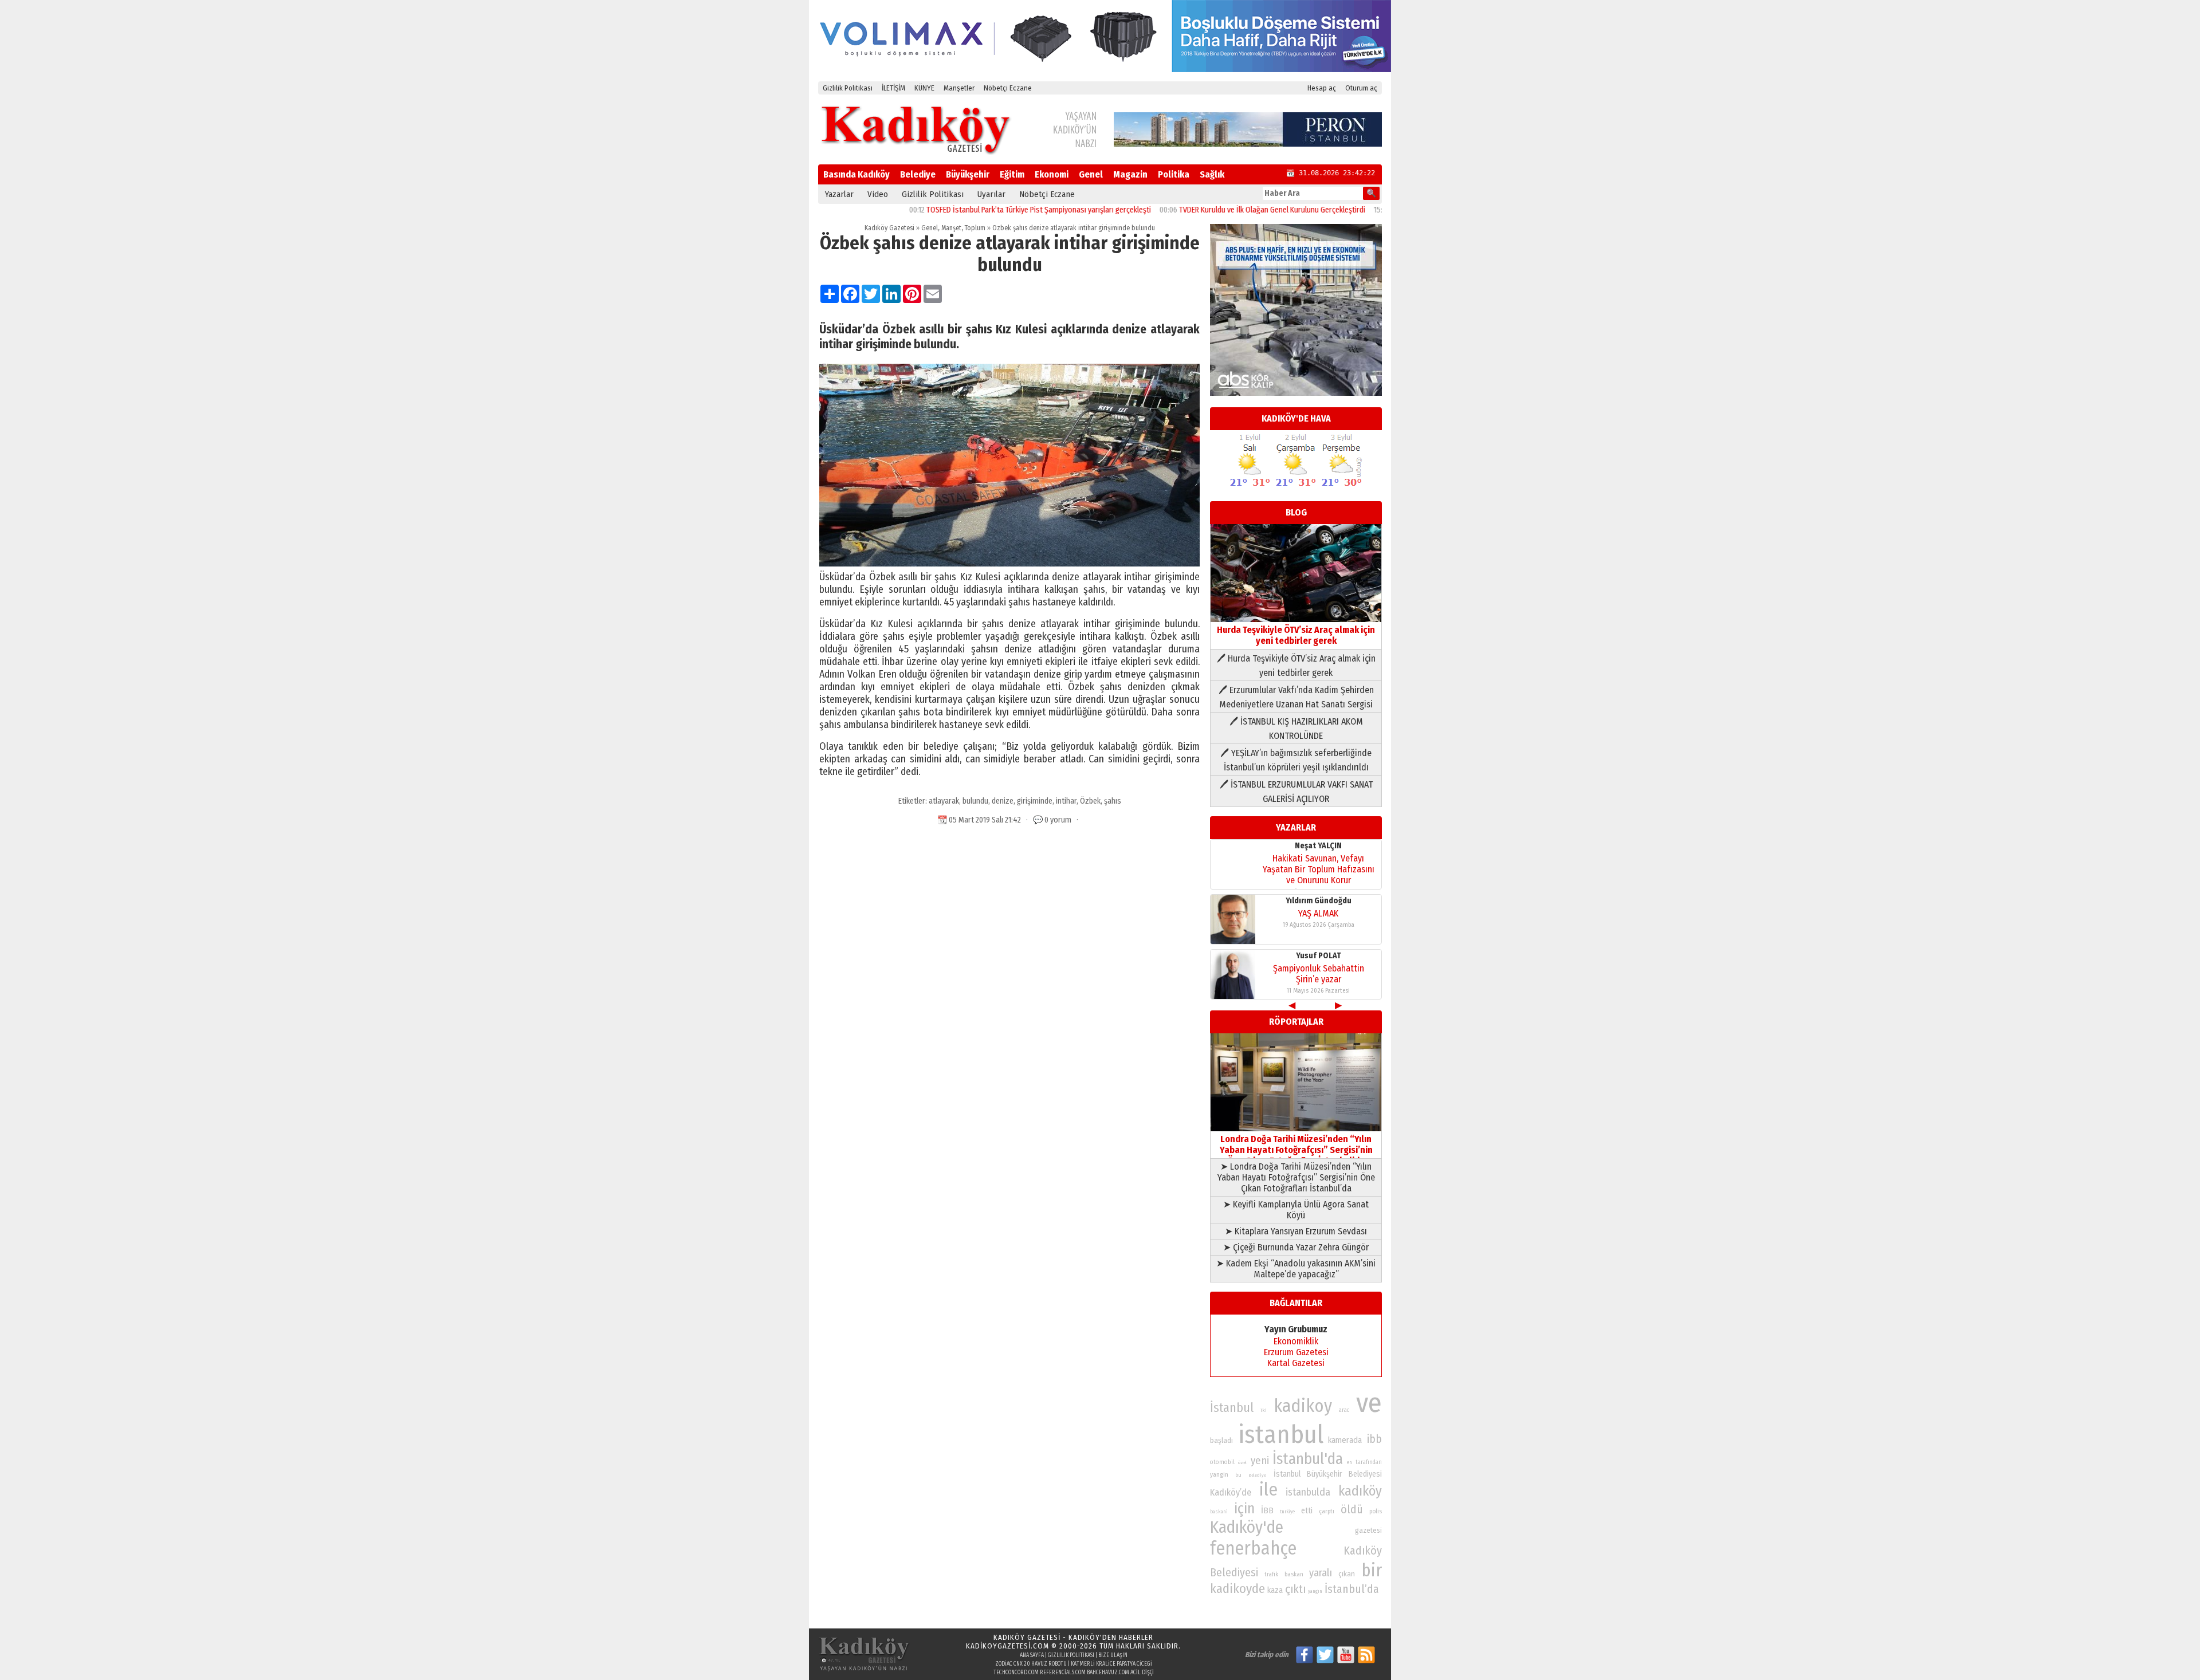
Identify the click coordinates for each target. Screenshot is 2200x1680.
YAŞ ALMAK (1318, 913)
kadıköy (1360, 1491)
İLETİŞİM (893, 88)
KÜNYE (924, 88)
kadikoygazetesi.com (1007, 1646)
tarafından (1369, 1462)
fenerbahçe (1253, 1549)
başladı (1221, 1440)
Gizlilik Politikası (848, 88)
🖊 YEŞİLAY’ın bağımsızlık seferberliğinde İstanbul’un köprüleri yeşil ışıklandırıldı (1296, 760)
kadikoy (1303, 1406)
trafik (1271, 1575)
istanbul (1281, 1435)
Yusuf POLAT (1319, 956)
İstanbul (1232, 1408)
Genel (1091, 174)
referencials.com (1063, 1673)
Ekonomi (1052, 174)
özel (1242, 1463)
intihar (1066, 801)
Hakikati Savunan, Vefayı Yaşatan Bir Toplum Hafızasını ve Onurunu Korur (1319, 869)
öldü (1352, 1509)
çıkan (1347, 1574)
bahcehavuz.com (1108, 1673)
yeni (1260, 1461)
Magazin (1130, 174)
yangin (1219, 1474)
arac (1344, 1410)
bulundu (975, 801)
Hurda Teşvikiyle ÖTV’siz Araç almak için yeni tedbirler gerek (1296, 635)
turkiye (1287, 1512)
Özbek (1090, 801)
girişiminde (1035, 801)
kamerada (1345, 1440)
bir (1372, 1570)
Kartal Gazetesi (1296, 1363)
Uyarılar (991, 194)
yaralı (1321, 1573)
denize (1003, 801)
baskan (1294, 1574)
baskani (1219, 1512)
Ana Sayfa (1032, 1655)
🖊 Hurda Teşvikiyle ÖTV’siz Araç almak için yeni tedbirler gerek (1296, 666)
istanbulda (1308, 1492)
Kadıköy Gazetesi (889, 228)
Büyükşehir (968, 174)
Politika (1174, 174)
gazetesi (1368, 1530)
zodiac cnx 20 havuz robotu (1031, 1664)
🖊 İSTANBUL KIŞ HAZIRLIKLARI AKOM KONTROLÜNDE (1296, 729)
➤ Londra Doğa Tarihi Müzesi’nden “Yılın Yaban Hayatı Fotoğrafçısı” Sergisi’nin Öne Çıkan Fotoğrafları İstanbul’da (1296, 1177)
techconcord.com (1016, 1673)
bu (1238, 1475)
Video (878, 194)
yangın (1315, 1591)
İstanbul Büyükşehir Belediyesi (1328, 1474)
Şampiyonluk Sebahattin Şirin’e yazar (1319, 974)
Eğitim (1012, 174)
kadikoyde (1237, 1589)
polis (1376, 1511)
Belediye (918, 174)
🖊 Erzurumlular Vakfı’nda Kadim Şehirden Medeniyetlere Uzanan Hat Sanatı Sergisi (1296, 697)
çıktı (1295, 1589)
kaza (1275, 1590)
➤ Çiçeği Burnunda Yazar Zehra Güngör (1296, 1247)
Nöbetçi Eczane (1008, 88)
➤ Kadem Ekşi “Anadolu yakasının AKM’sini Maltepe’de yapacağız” (1296, 1269)
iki (1264, 1410)
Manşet (951, 228)
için (1244, 1509)
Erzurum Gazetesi (1296, 1352)
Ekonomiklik (1296, 1341)
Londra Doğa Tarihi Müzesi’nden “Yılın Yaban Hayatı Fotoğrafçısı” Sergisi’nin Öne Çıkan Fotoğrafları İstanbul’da (1296, 1150)
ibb (1374, 1439)
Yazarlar (839, 194)
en (1350, 1462)
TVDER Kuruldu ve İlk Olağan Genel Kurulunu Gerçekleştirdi (1206, 210)
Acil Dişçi (1142, 1673)
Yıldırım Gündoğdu (1319, 901)
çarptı (1327, 1511)
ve (1369, 1403)
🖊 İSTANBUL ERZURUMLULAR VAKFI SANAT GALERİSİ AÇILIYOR (1296, 792)
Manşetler (959, 88)
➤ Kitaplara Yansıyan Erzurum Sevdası (1296, 1231)
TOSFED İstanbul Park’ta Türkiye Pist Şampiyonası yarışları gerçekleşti (973, 210)
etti (1307, 1511)
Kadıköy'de (1247, 1527)
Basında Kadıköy (857, 174)
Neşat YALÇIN (1318, 846)
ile (1268, 1490)
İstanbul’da (1352, 1589)
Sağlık (1212, 174)
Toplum (975, 228)
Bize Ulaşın (1113, 1655)
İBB (1267, 1510)
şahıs (1113, 801)
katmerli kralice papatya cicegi (1111, 1664)
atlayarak (944, 801)
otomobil (1222, 1462)
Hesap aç (1322, 88)
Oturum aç (1361, 88)
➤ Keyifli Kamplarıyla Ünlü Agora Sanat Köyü (1296, 1210)
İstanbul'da (1308, 1459)
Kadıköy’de (1231, 1492)
